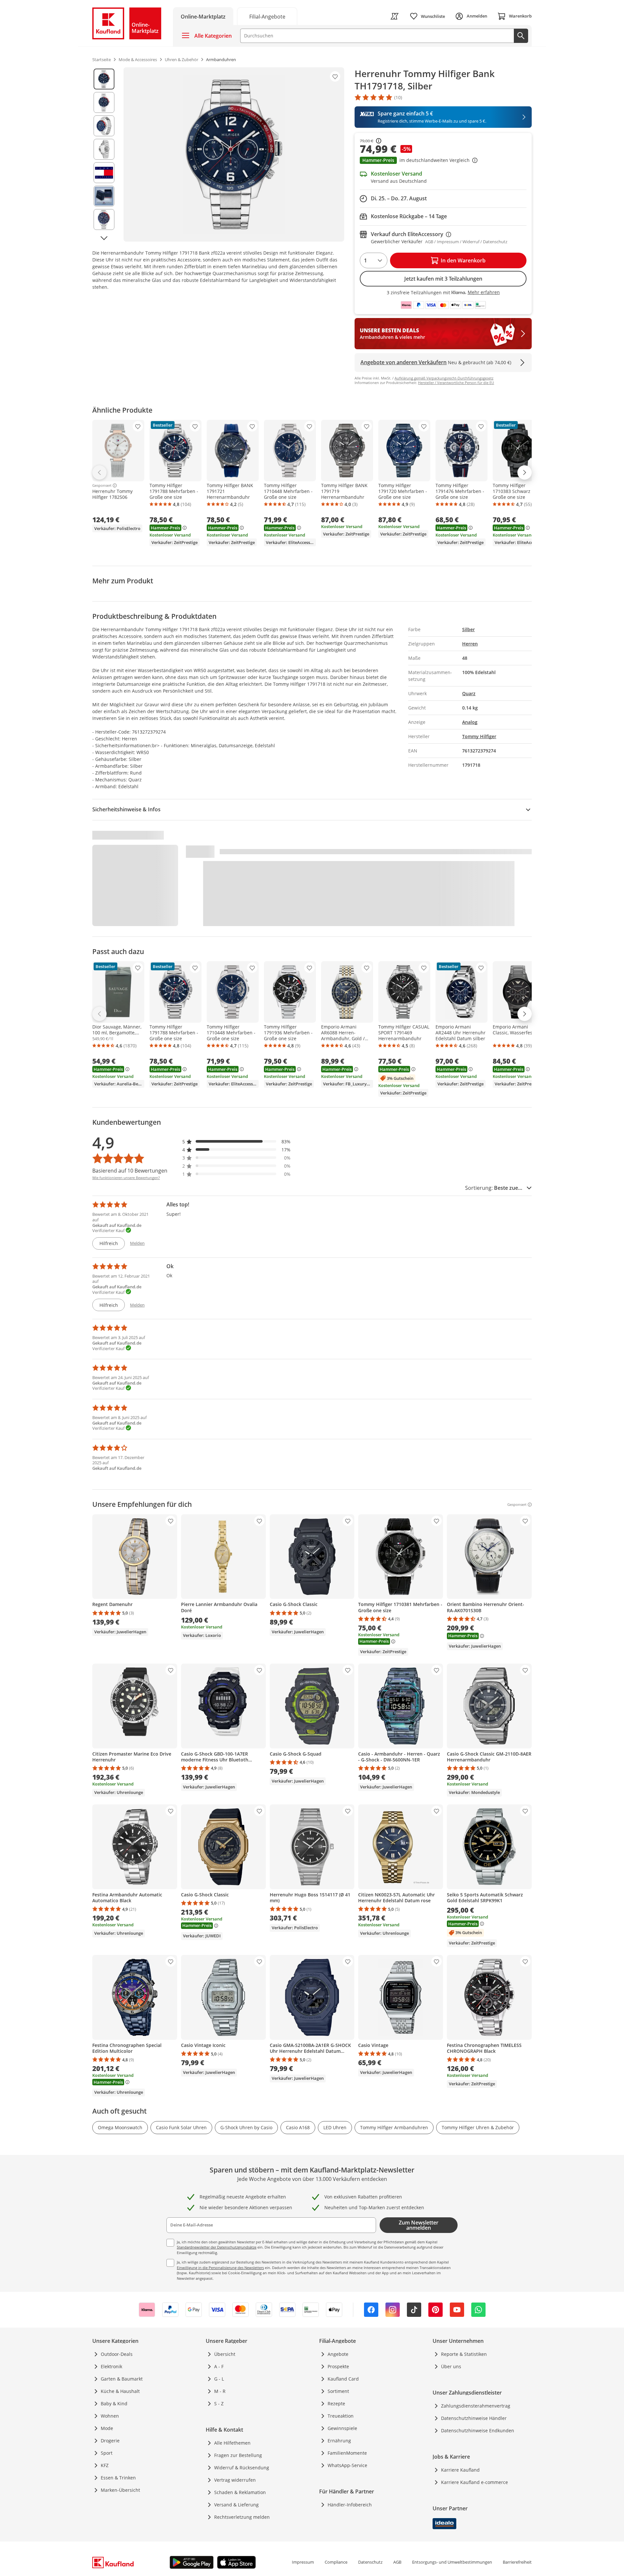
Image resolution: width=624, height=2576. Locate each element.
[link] (267, 16)
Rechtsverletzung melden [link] (242, 2517)
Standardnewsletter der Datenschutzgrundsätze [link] (217, 2247)
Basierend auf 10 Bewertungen (130, 1171)
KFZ (105, 2465)
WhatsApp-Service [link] (347, 2465)
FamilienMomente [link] (347, 2453)
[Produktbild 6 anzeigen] (104, 196)
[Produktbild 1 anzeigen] (104, 79)
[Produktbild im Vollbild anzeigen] (234, 154)
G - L (219, 2379)
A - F (219, 2366)
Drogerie (110, 2441)
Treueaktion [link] (341, 2416)
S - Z (219, 2403)
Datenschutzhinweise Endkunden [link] (478, 2430)
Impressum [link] (303, 2562)
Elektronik (111, 2366)
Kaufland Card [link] (343, 2379)
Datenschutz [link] (370, 2562)
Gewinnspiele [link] (342, 2428)
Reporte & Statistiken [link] (464, 2354)
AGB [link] (397, 2562)
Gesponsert (102, 485)
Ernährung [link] (339, 2441)
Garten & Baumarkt (122, 2379)
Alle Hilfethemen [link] (232, 2443)
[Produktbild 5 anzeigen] (104, 173)
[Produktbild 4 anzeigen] (104, 149)
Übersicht (225, 2354)
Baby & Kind (114, 2403)
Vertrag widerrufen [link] (235, 2480)
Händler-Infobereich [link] (350, 2505)
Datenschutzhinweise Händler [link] (474, 2418)
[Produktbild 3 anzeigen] (104, 126)
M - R (220, 2391)
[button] (443, 161)
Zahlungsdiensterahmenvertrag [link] (476, 2406)
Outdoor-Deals (117, 2354)
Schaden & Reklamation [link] (240, 2492)
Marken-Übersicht (120, 2490)
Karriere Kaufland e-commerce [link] (474, 2482)
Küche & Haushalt (120, 2391)
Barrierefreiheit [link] (517, 2562)
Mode (107, 2428)
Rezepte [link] (336, 2403)
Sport (107, 2453)
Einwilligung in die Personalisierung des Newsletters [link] (220, 2268)
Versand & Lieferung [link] (236, 2505)
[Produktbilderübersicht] (104, 154)
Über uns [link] (451, 2366)
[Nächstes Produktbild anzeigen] (104, 238)
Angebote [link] (338, 2354)
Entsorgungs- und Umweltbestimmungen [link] (452, 2562)
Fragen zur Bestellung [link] (238, 2455)
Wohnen (110, 2416)
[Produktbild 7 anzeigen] (104, 219)
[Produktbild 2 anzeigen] (104, 102)
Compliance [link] (336, 2562)
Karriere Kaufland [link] (460, 2470)
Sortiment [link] (338, 2391)
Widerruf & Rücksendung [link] (242, 2468)
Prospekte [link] (338, 2366)
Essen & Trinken (118, 2478)
